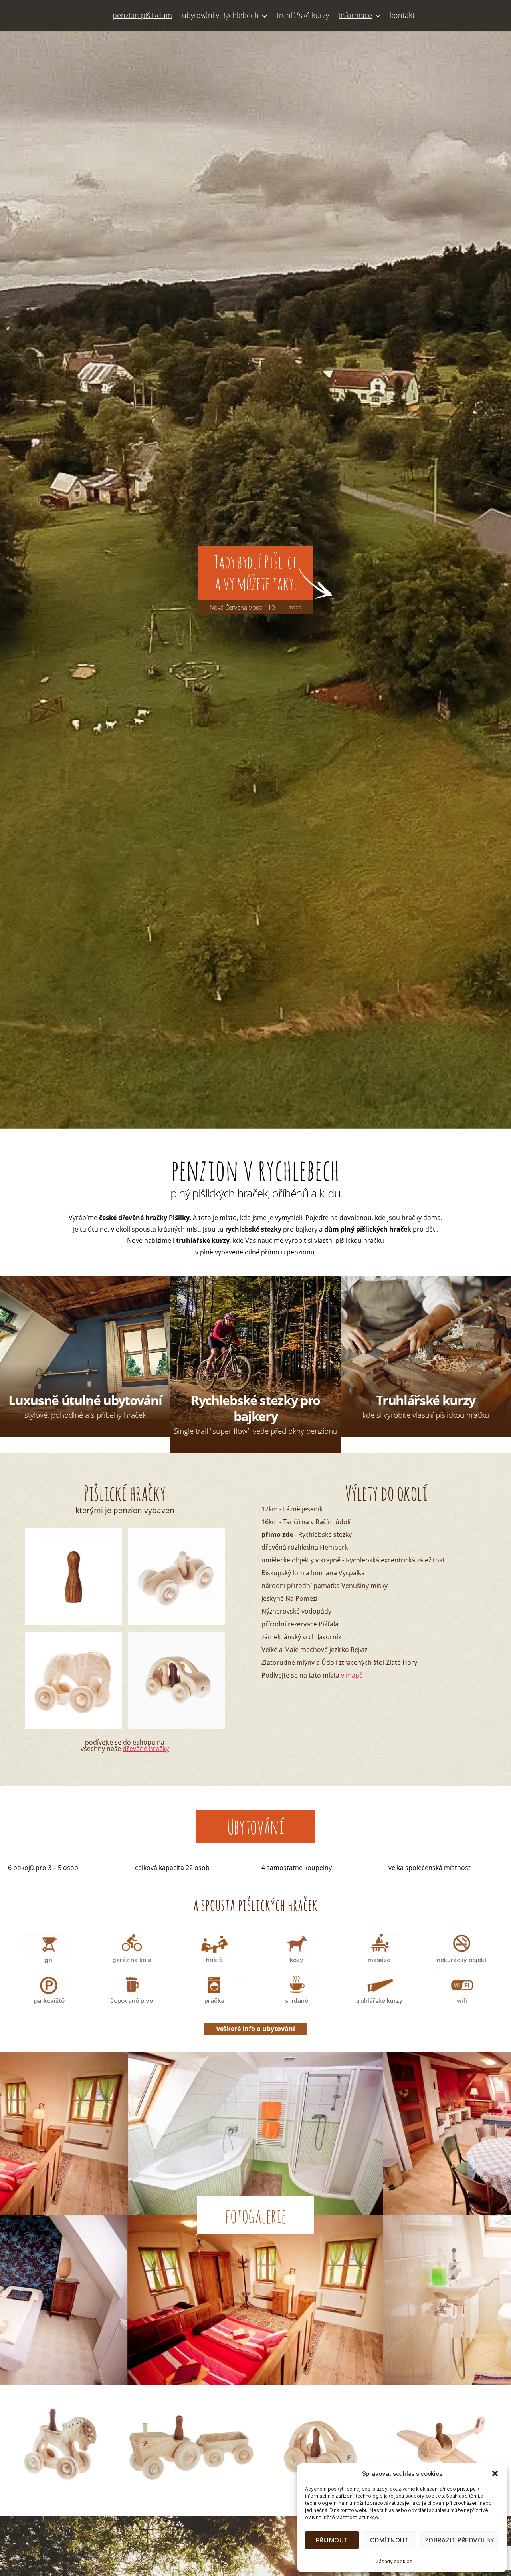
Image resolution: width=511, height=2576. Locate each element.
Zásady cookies (394, 2561)
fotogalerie (256, 2215)
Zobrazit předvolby (460, 2540)
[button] (495, 2473)
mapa (295, 608)
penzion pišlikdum (142, 16)
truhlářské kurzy (303, 16)
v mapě (352, 1675)
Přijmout (332, 2540)
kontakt (402, 16)
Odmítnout (390, 2540)
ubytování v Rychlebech (220, 16)
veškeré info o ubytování (256, 2029)
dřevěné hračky (146, 1749)
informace (356, 16)
